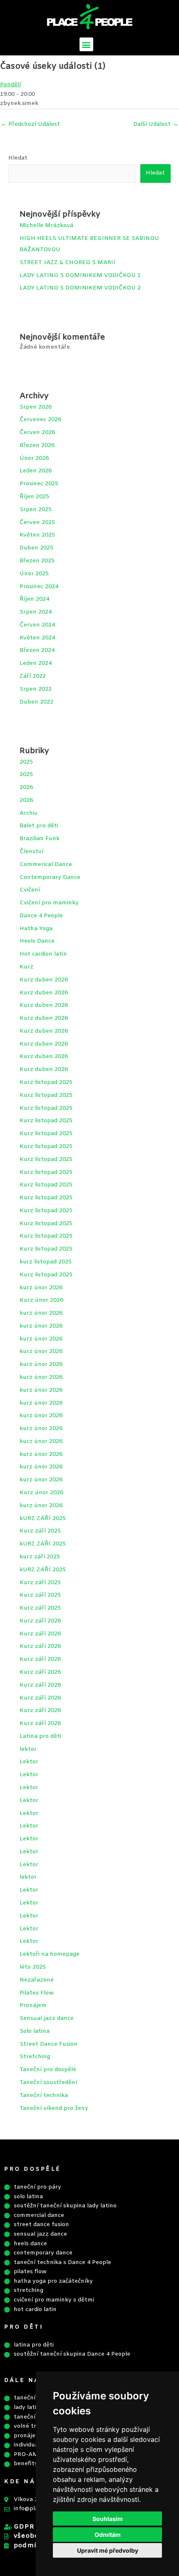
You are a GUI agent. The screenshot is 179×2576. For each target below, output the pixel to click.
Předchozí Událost (30, 124)
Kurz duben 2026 (44, 980)
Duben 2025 (36, 548)
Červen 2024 (37, 625)
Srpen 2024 (36, 612)
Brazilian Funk (40, 839)
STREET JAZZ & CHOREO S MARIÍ (67, 263)
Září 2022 (33, 676)
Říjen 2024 (34, 599)
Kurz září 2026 (40, 1621)
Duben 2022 (36, 702)
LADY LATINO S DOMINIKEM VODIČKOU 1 (80, 276)
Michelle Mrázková (46, 226)
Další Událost (156, 124)
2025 (26, 762)
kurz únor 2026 (41, 1288)
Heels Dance (37, 941)
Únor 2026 (34, 458)
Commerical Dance (46, 865)
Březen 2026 (37, 446)
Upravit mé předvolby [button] (108, 2550)
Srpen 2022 (36, 689)
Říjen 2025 (34, 497)
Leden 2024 (36, 663)
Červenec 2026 (40, 420)
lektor (28, 1749)
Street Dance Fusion (48, 2044)
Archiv (29, 813)
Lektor (29, 1762)
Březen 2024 (37, 650)
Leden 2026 (36, 471)
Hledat (18, 158)
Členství (31, 852)
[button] (86, 44)
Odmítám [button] (108, 2535)
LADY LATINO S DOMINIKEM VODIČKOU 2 (80, 288)
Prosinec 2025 (39, 484)
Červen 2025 (37, 523)
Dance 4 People (41, 916)
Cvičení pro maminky (49, 903)
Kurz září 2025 (40, 1531)
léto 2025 (33, 1967)
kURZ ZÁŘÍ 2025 (43, 1519)
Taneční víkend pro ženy (54, 2108)
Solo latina (35, 2031)
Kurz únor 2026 (41, 1300)
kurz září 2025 (40, 1557)
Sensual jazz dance (47, 2018)
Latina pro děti (40, 1736)
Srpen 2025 (36, 510)
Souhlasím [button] (108, 2519)
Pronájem (33, 2006)
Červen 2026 (37, 433)
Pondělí (10, 85)
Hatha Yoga (36, 929)
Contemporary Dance (50, 877)
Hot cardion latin (43, 954)
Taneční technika (44, 2095)
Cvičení (30, 890)
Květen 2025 (37, 535)
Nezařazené (37, 1980)
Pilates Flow (37, 1993)
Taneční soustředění (48, 2083)
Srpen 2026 (36, 407)
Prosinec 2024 (39, 587)
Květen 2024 (37, 638)
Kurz (26, 967)
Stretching (35, 2057)
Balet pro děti (39, 826)
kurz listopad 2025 (46, 1262)
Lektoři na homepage (50, 1954)
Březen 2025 (37, 561)
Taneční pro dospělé (48, 2070)
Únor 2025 (34, 574)
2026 (26, 788)
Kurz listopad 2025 (46, 1082)
